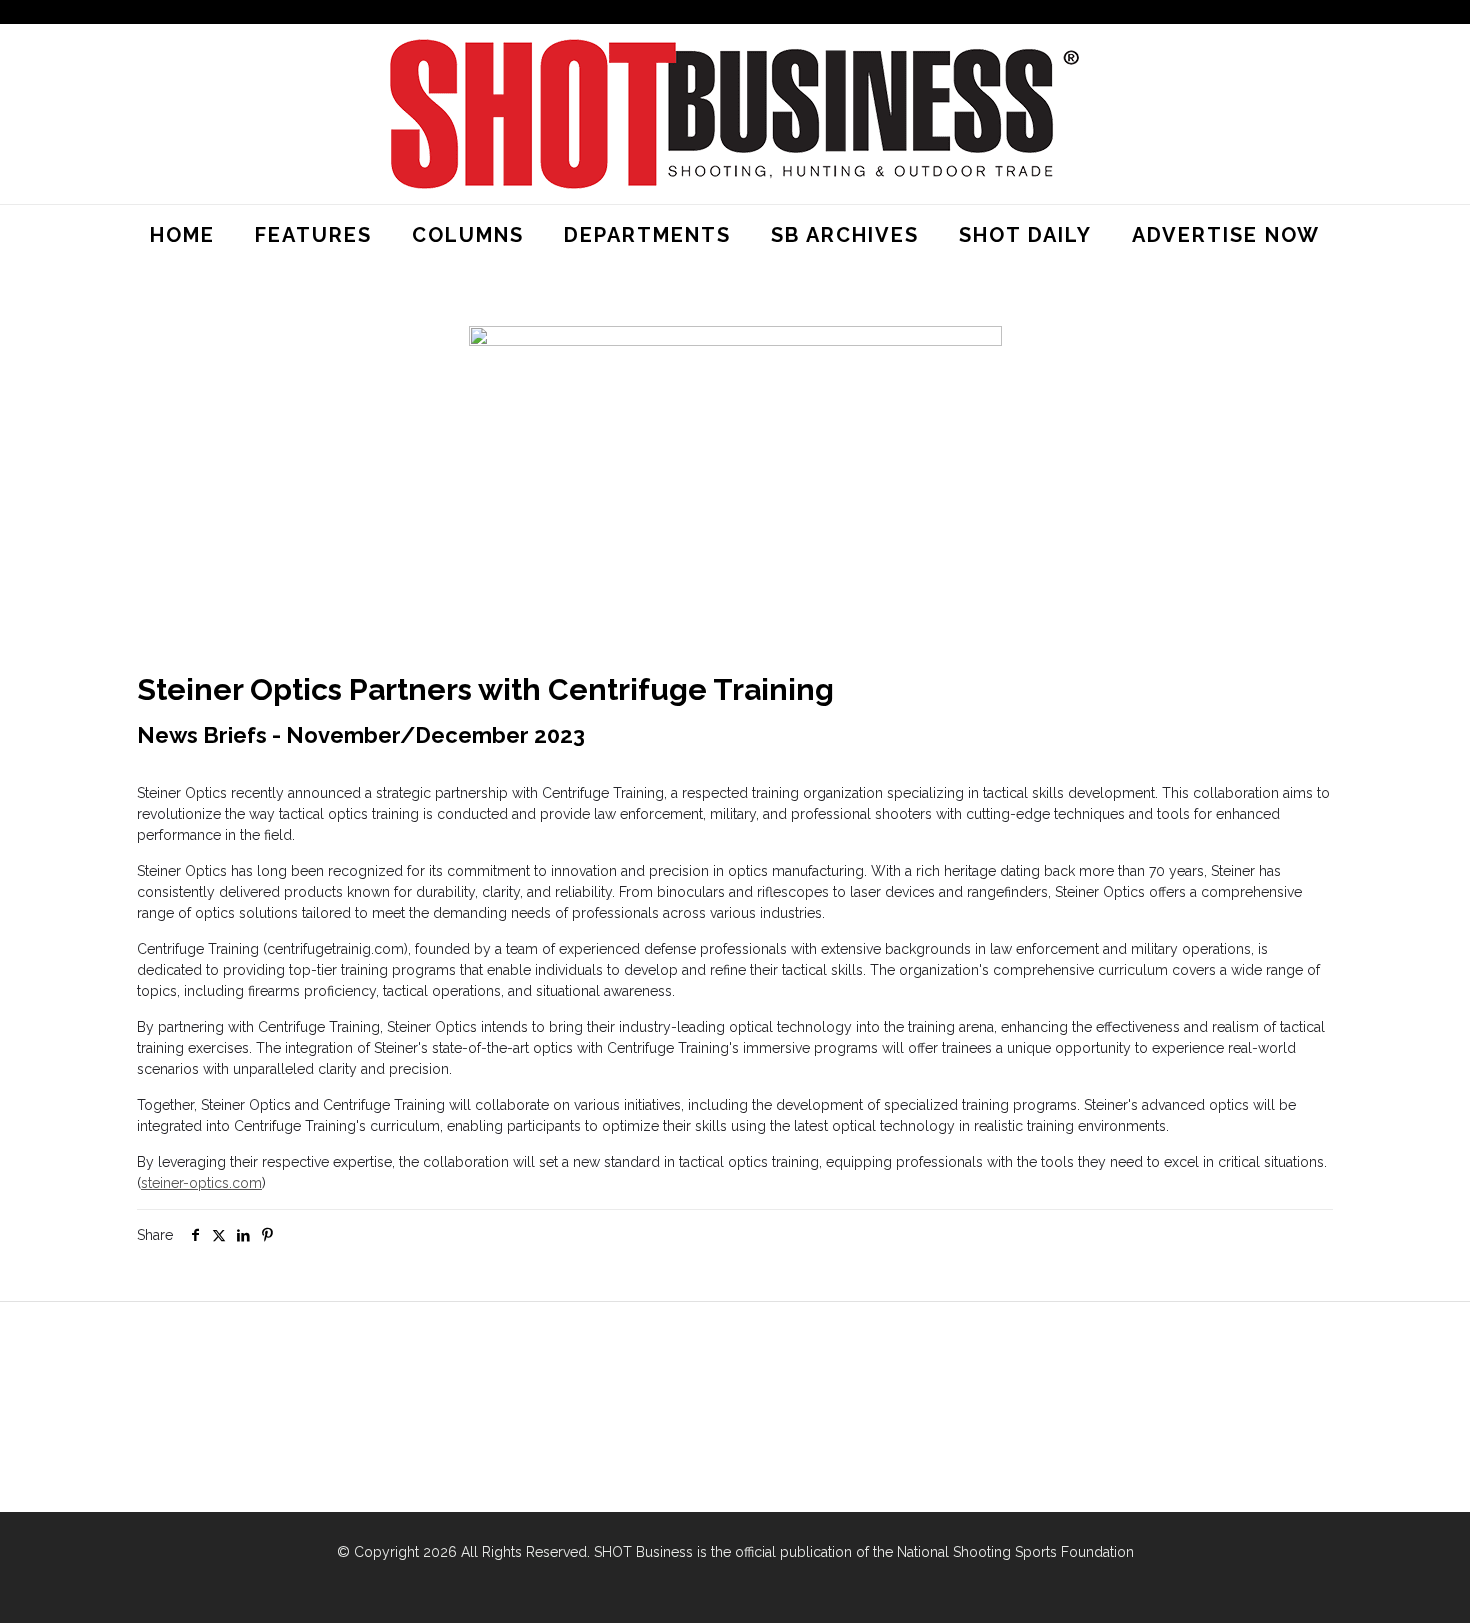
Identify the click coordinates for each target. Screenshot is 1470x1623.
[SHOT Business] (735, 114)
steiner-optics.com (201, 1183)
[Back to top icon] (1374, 1582)
